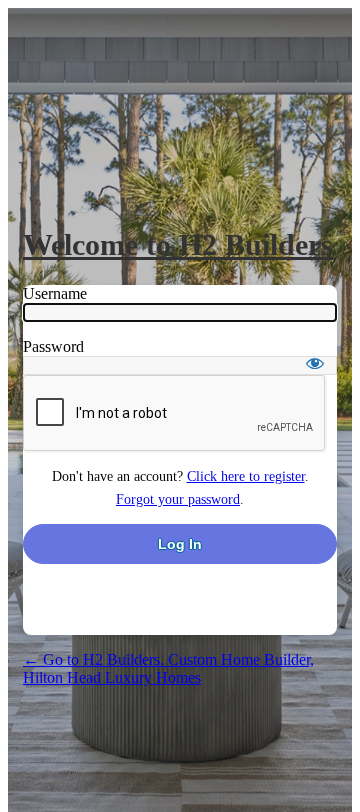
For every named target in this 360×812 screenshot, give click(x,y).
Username (55, 293)
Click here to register (246, 476)
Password (53, 346)
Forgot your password (178, 499)
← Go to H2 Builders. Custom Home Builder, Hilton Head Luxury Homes (168, 668)
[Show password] (315, 363)
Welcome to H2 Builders (178, 244)
